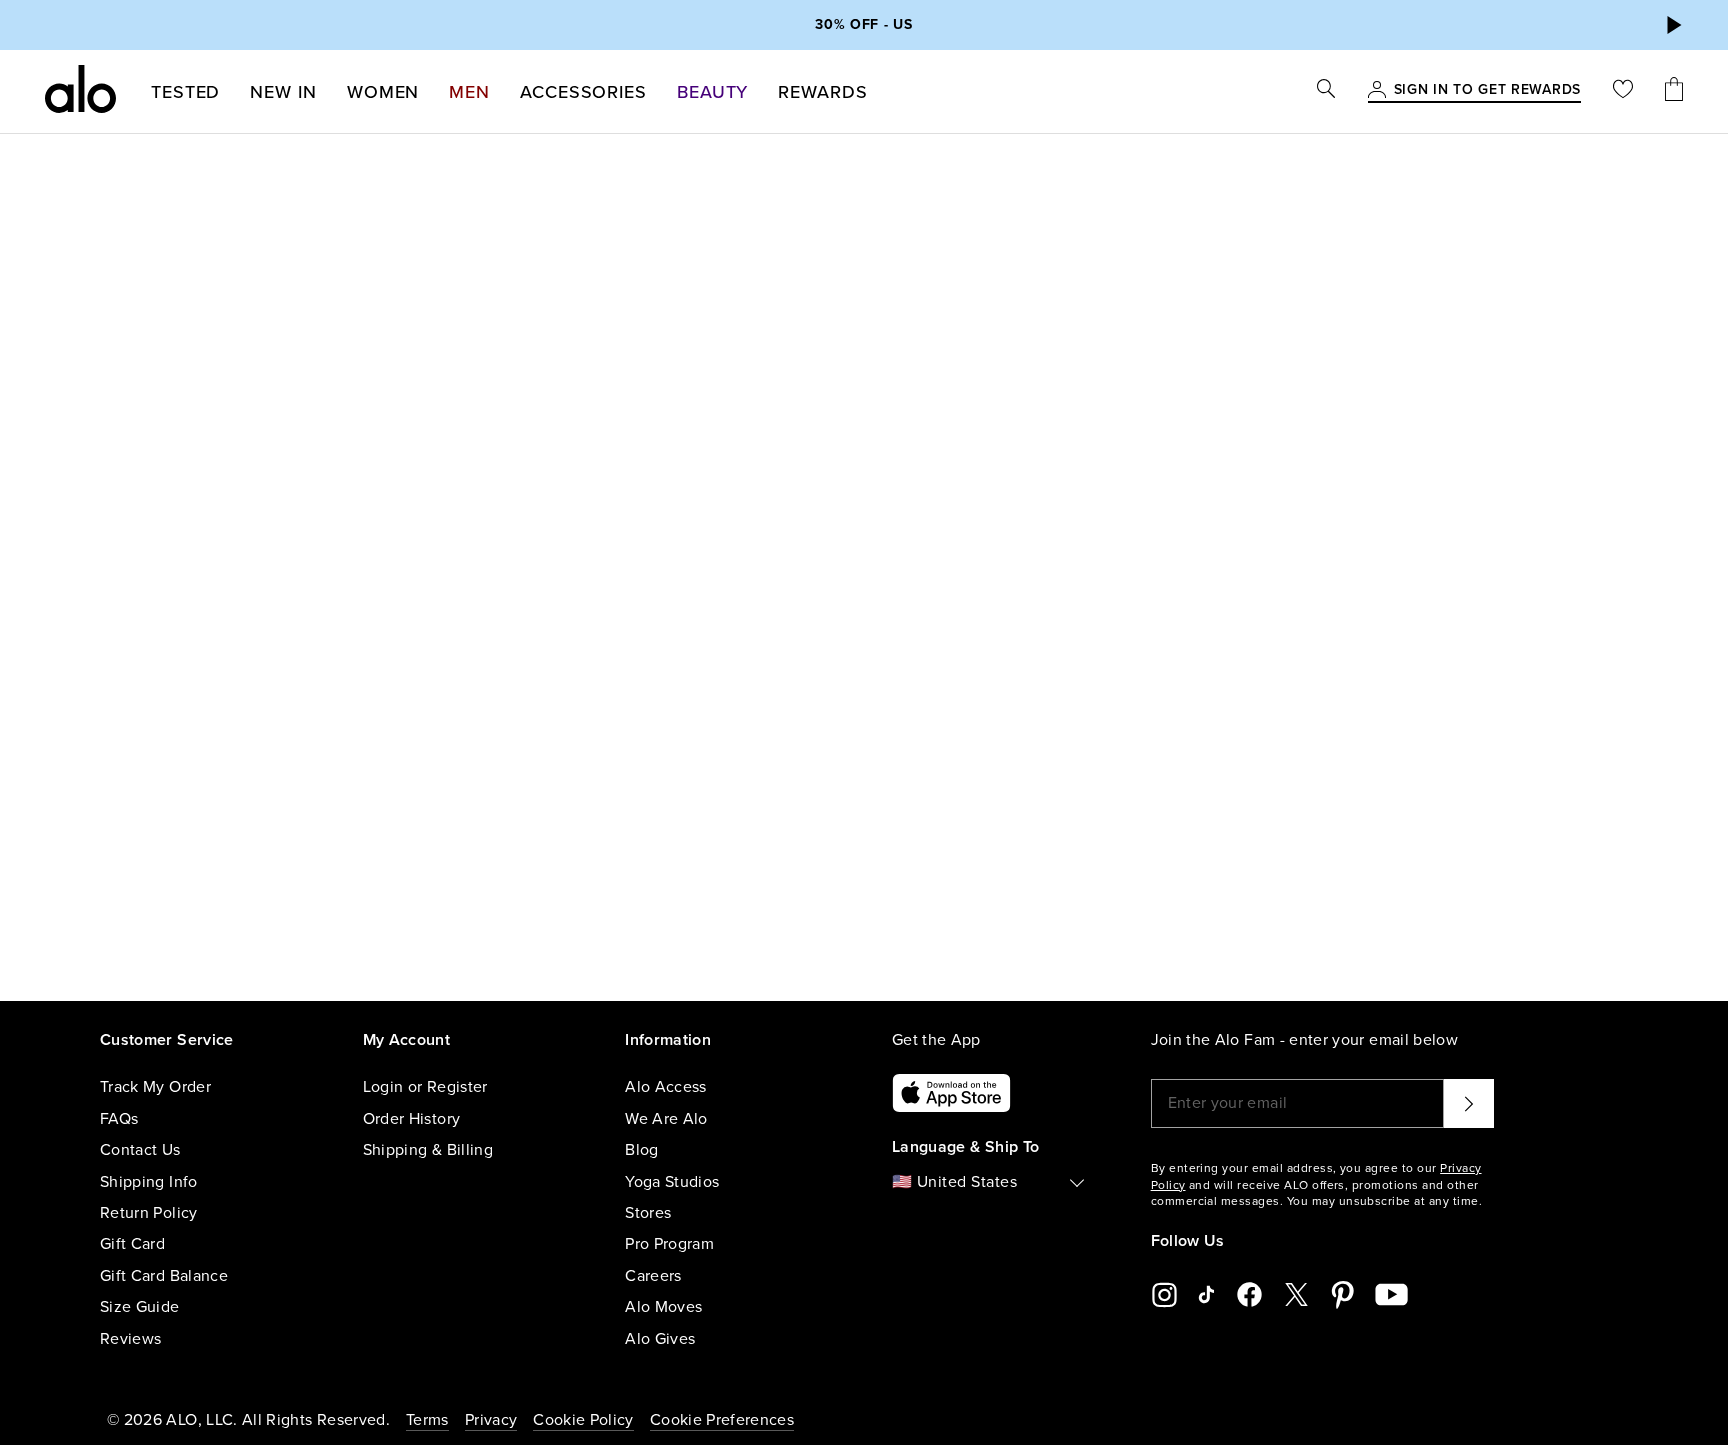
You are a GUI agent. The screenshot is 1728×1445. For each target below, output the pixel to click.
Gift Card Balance (164, 1276)
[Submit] (1469, 1103)
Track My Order (155, 1087)
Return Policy (149, 1213)
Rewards (822, 92)
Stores (648, 1213)
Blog (641, 1150)
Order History (412, 1119)
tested (185, 92)
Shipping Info (149, 1182)
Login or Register (425, 1087)
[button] (1673, 25)
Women (383, 92)
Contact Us (140, 1150)
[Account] (1377, 91)
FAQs (119, 1119)
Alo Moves (663, 1307)
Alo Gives (660, 1339)
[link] (1487, 91)
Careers (653, 1276)
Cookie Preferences (722, 1420)
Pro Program (669, 1244)
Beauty (712, 92)
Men (469, 92)
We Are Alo (666, 1119)
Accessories (583, 92)
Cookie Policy (583, 1420)
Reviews (130, 1339)
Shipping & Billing (428, 1150)
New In (283, 92)
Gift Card (132, 1244)
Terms (427, 1420)
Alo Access (666, 1087)
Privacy (491, 1420)
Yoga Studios (672, 1182)
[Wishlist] (1623, 91)
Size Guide (140, 1307)
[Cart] (1674, 91)
